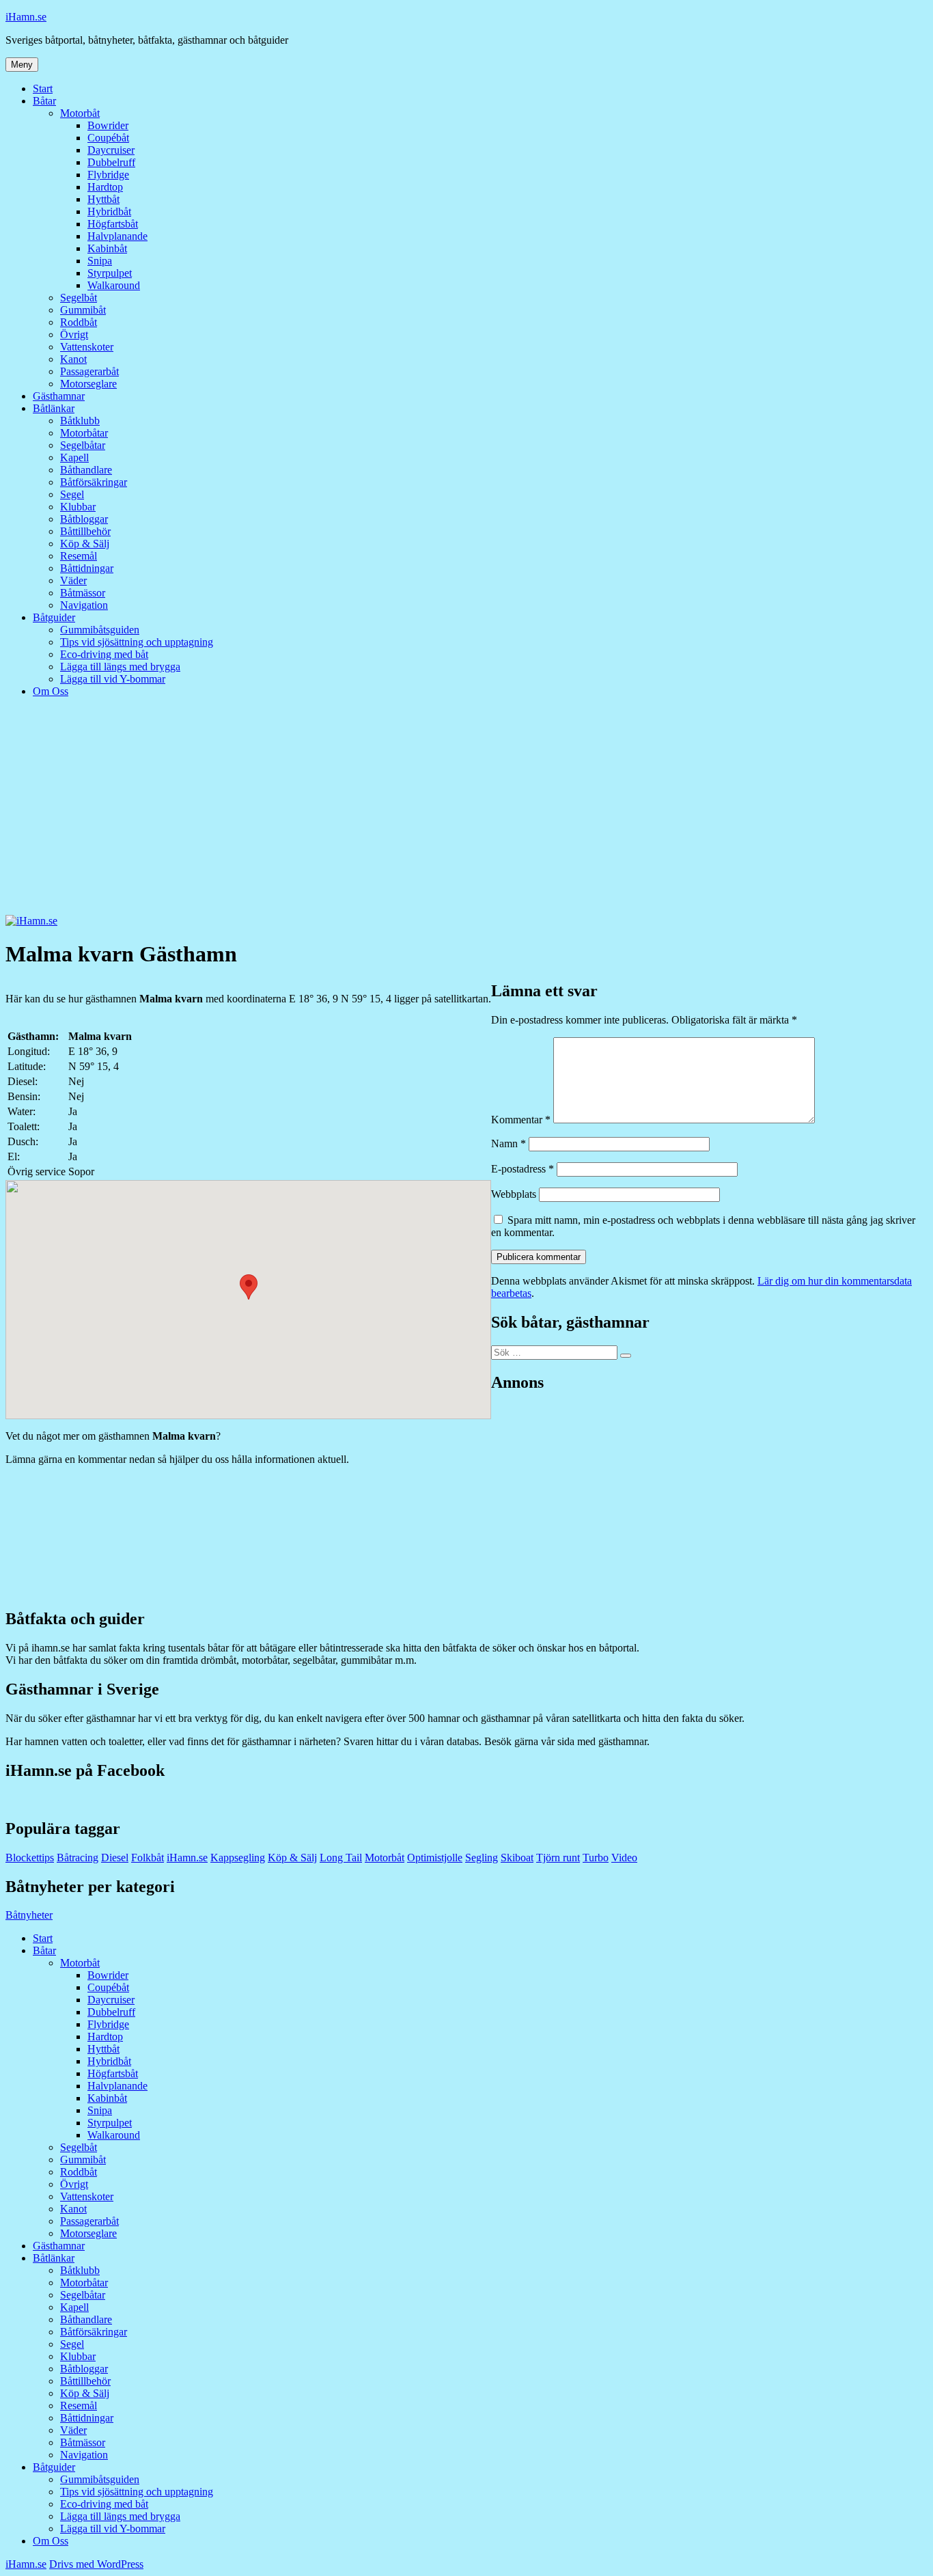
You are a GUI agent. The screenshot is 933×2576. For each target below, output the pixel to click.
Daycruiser (111, 150)
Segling (482, 1858)
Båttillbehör (85, 531)
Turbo (596, 1858)
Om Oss (51, 691)
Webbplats (514, 1194)
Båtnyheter (29, 1915)
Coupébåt (108, 138)
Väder (73, 580)
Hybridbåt (109, 211)
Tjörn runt (558, 1858)
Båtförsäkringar (94, 482)
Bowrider (108, 125)
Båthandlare (86, 470)
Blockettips (30, 1858)
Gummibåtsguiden (100, 630)
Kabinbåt (107, 248)
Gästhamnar (59, 396)
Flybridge (108, 175)
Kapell (74, 457)
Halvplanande (117, 236)
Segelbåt (79, 298)
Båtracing (78, 1858)
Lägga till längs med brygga (120, 667)
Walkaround (114, 285)
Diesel (115, 1858)
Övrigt (74, 334)
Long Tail (341, 1858)
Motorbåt (80, 113)
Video (624, 1858)
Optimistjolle (435, 1858)
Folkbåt (148, 1858)
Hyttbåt (103, 199)
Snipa (100, 261)
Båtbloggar (84, 519)
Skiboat (517, 1858)
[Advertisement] (466, 812)
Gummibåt (83, 310)
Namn (509, 1143)
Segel (72, 494)
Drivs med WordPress (96, 2564)
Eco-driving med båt (104, 654)
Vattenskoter (87, 347)
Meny (22, 65)
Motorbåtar (84, 433)
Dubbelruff (111, 162)
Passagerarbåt (89, 371)
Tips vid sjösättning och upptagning (137, 642)
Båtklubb (80, 421)
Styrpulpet (110, 273)
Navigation (84, 605)
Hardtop (105, 187)
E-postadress (523, 1169)
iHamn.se (26, 17)
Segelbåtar (83, 445)
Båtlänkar (54, 408)
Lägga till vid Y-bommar (113, 679)
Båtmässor (83, 593)
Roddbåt (79, 322)
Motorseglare (88, 384)
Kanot (73, 359)
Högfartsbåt (113, 224)
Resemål (79, 556)
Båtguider (54, 617)
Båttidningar (87, 568)
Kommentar (521, 1120)
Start (43, 88)
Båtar (44, 101)
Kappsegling (238, 1858)
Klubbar (78, 507)
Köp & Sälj (85, 544)
